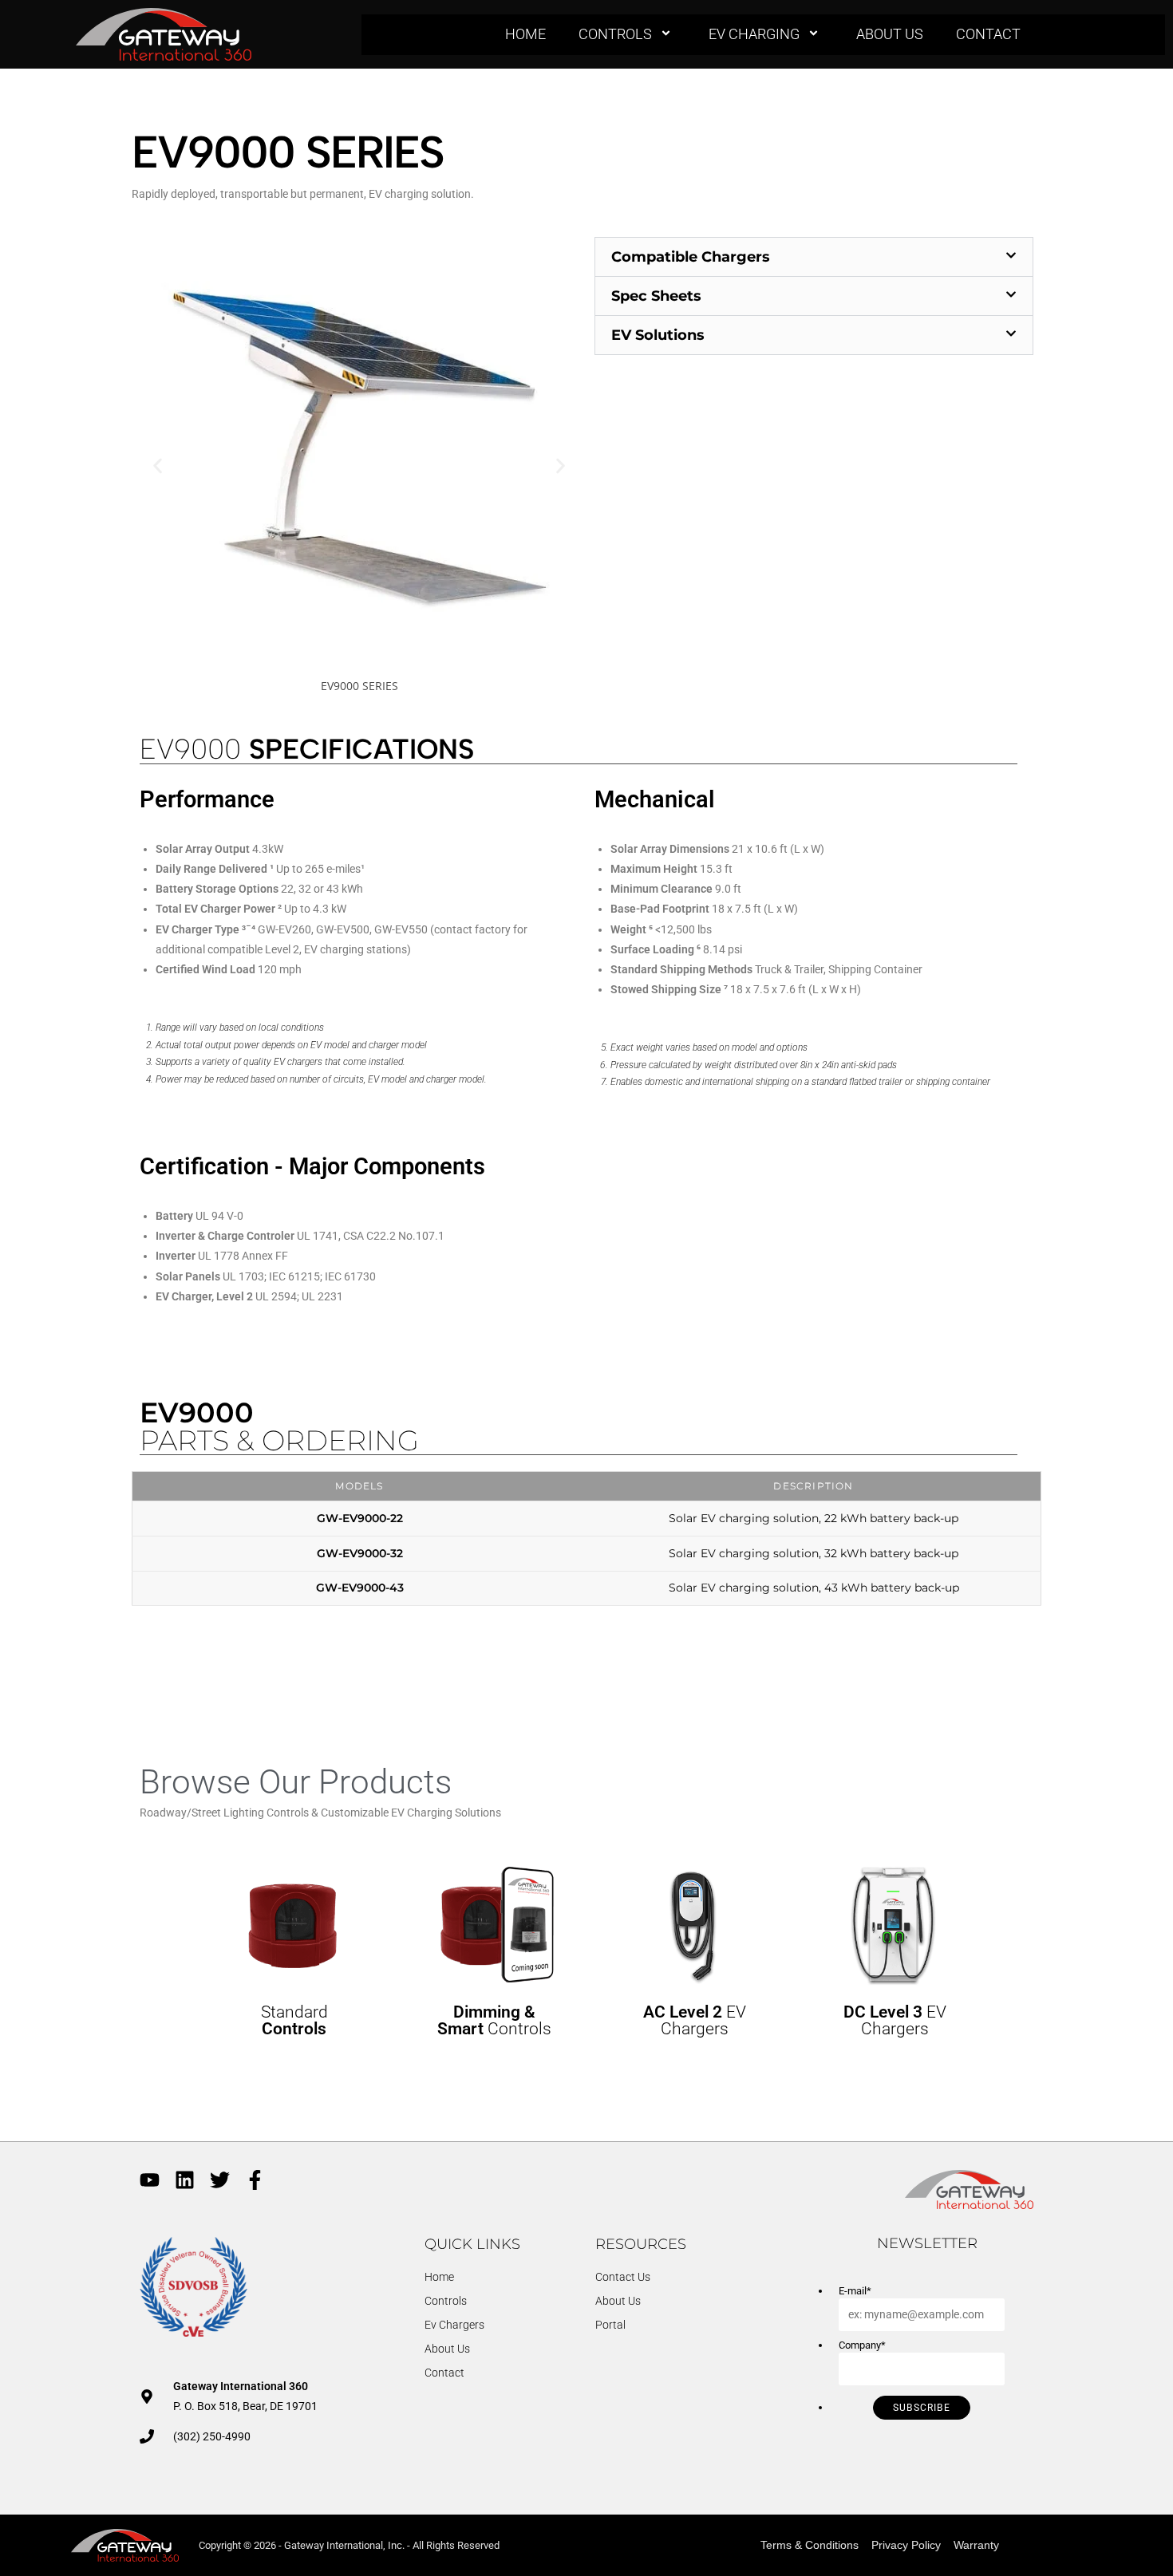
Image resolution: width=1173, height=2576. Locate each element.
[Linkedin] (185, 2180)
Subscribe (922, 2408)
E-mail (855, 2291)
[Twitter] (220, 2180)
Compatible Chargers (691, 257)
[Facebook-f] (255, 2180)
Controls (615, 34)
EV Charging (754, 34)
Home (525, 34)
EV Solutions (658, 335)
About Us (890, 34)
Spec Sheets (656, 296)
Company (862, 2345)
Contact (988, 34)
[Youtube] (150, 2180)
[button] (158, 466)
